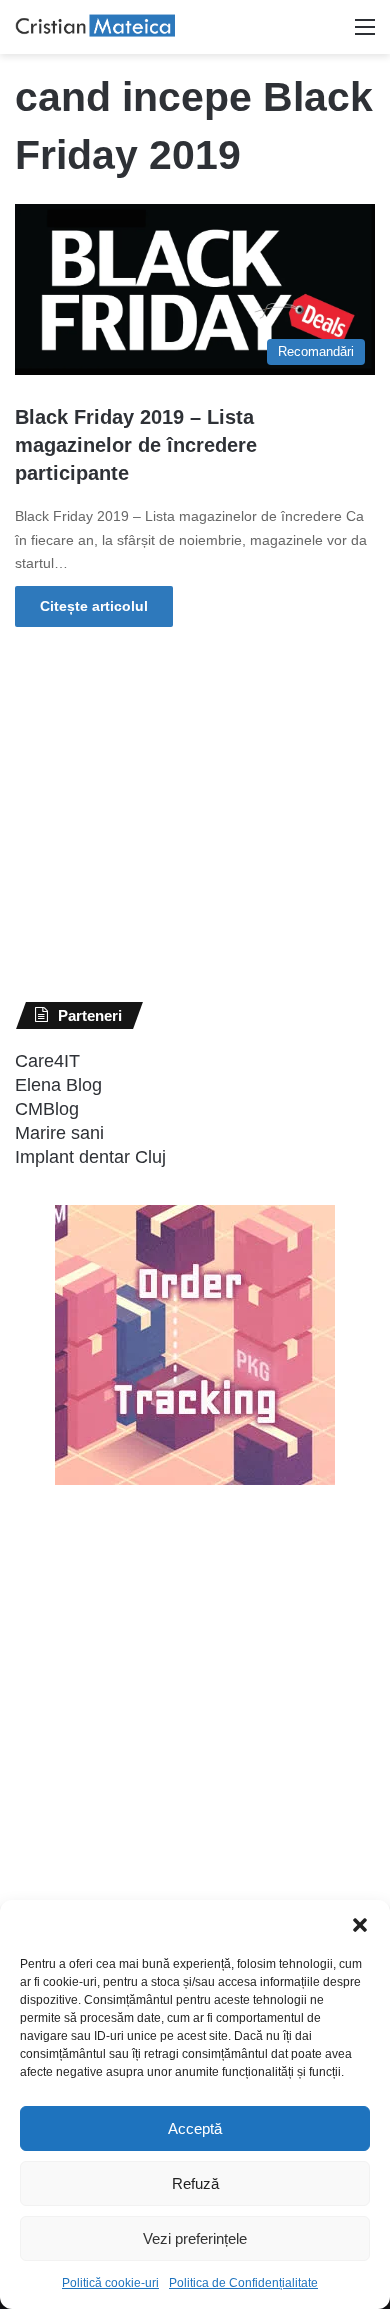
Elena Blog (58, 1085)
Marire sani (59, 1133)
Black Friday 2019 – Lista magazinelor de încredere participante (136, 445)
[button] (360, 1925)
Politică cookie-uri (110, 2283)
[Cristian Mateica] (95, 27)
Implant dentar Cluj (90, 1157)
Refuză (195, 2183)
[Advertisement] (165, 1869)
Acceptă (195, 2128)
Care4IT (47, 1061)
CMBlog (47, 1109)
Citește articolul (94, 606)
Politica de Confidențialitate (243, 2283)
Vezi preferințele (195, 2238)
